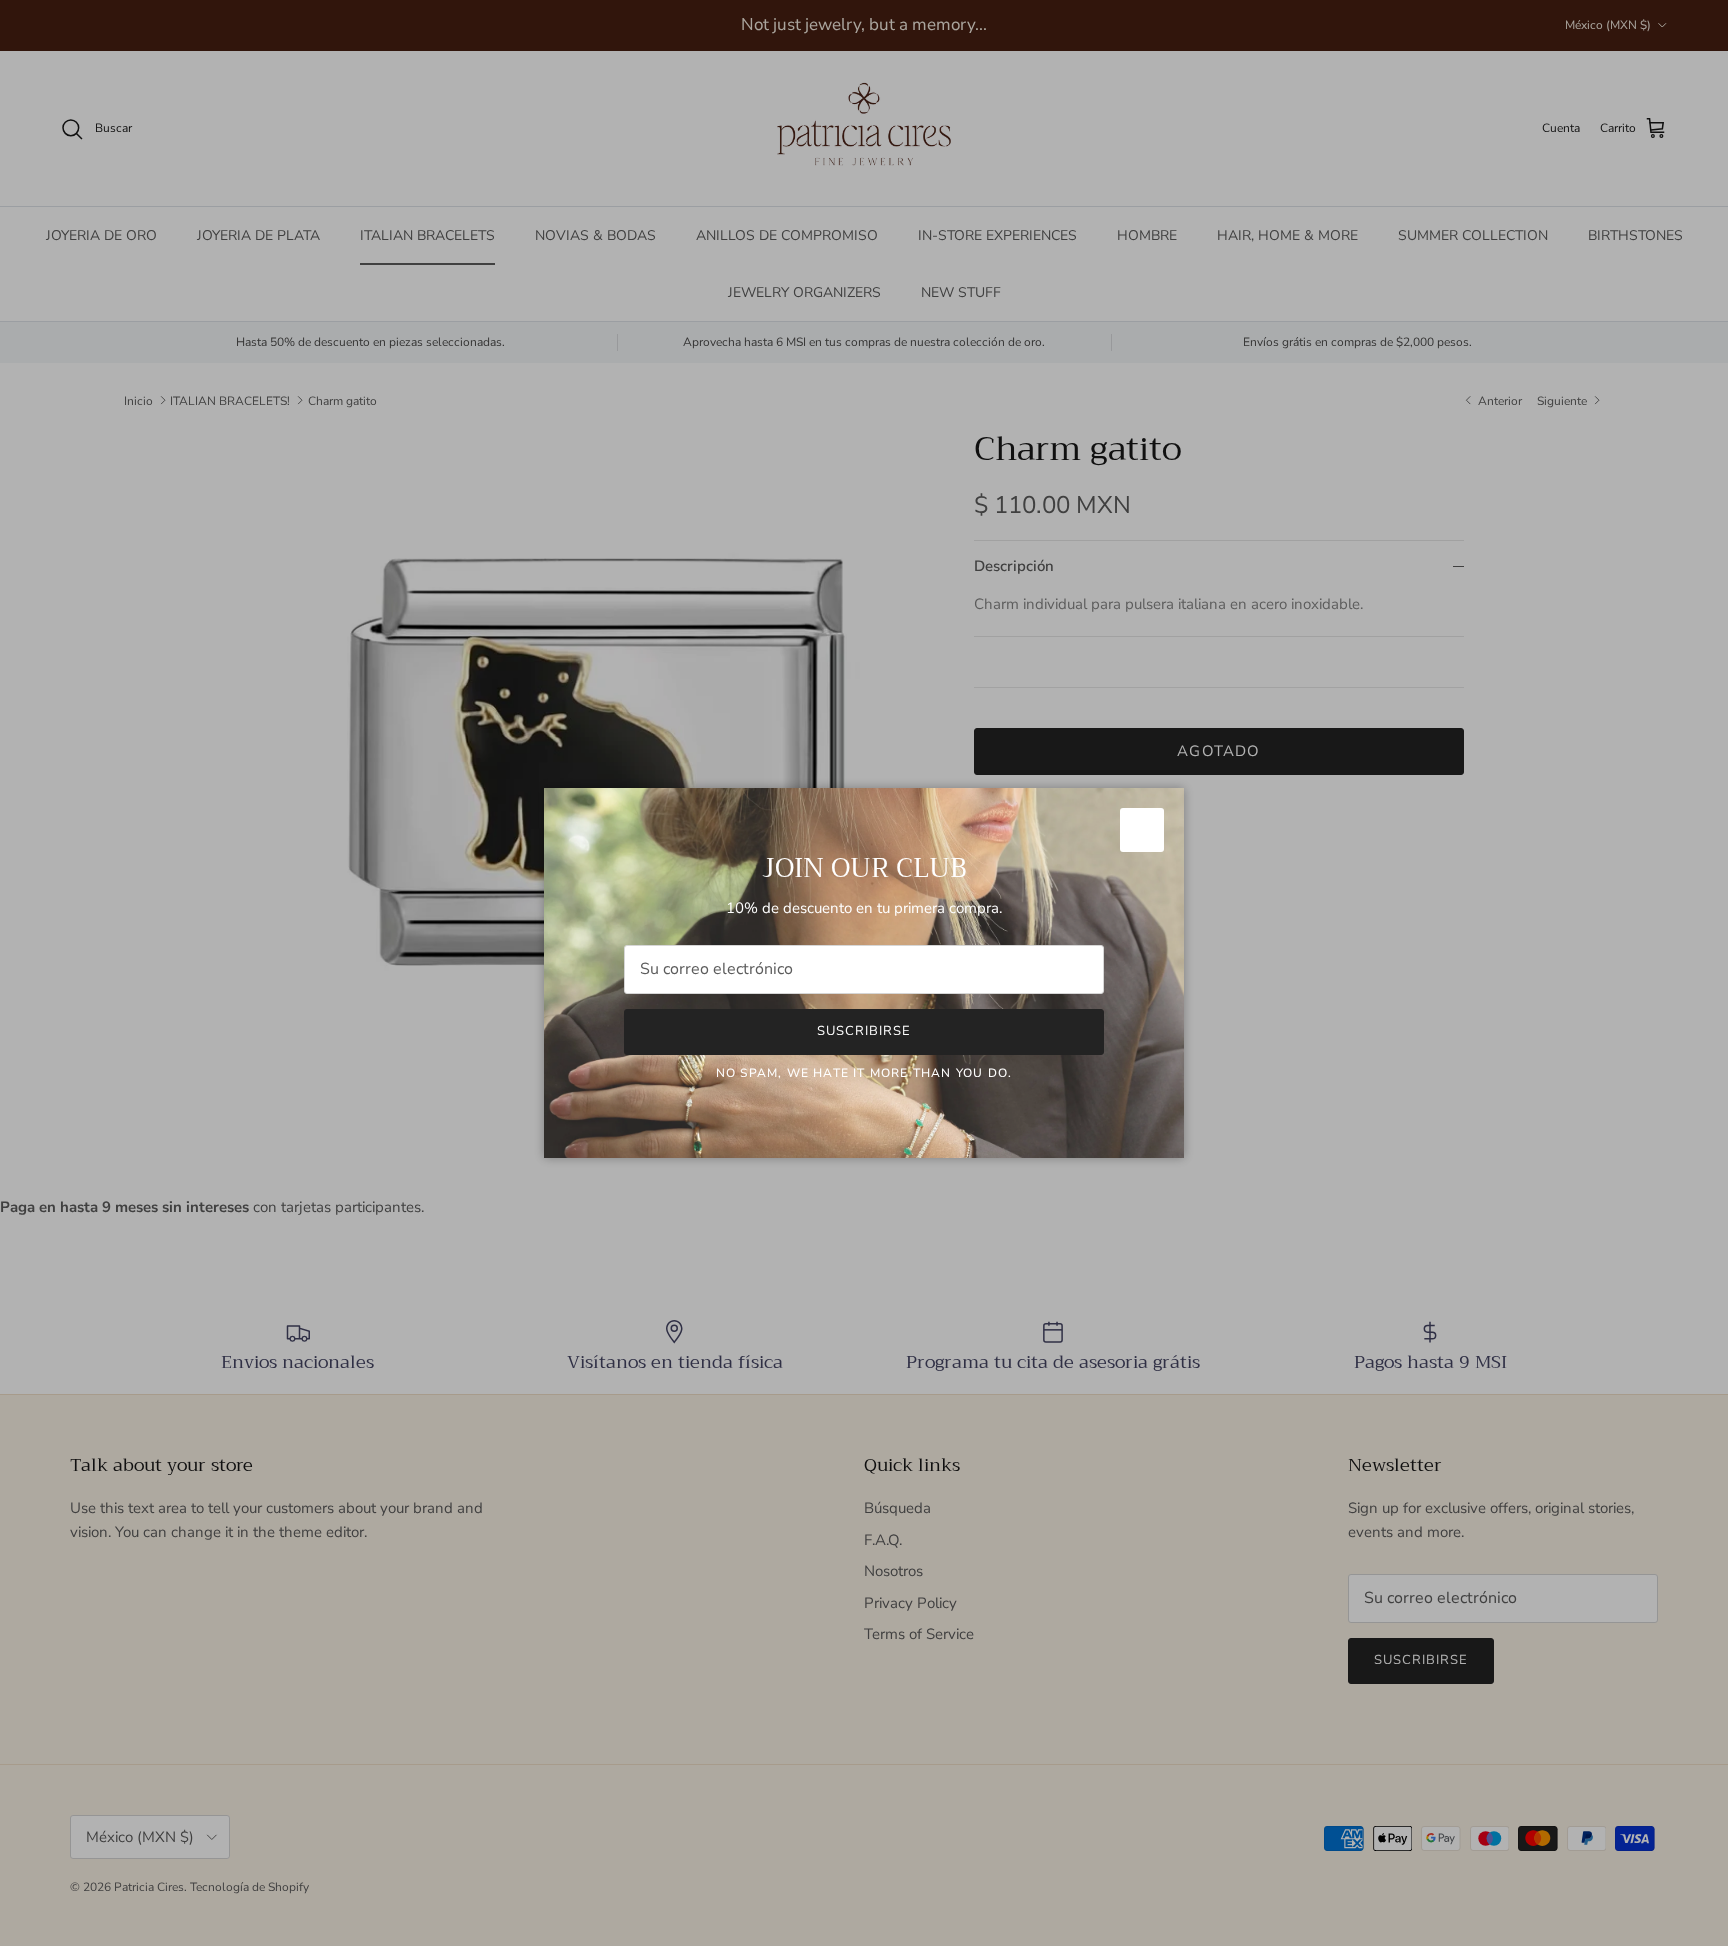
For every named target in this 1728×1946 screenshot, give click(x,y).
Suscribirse (864, 1031)
